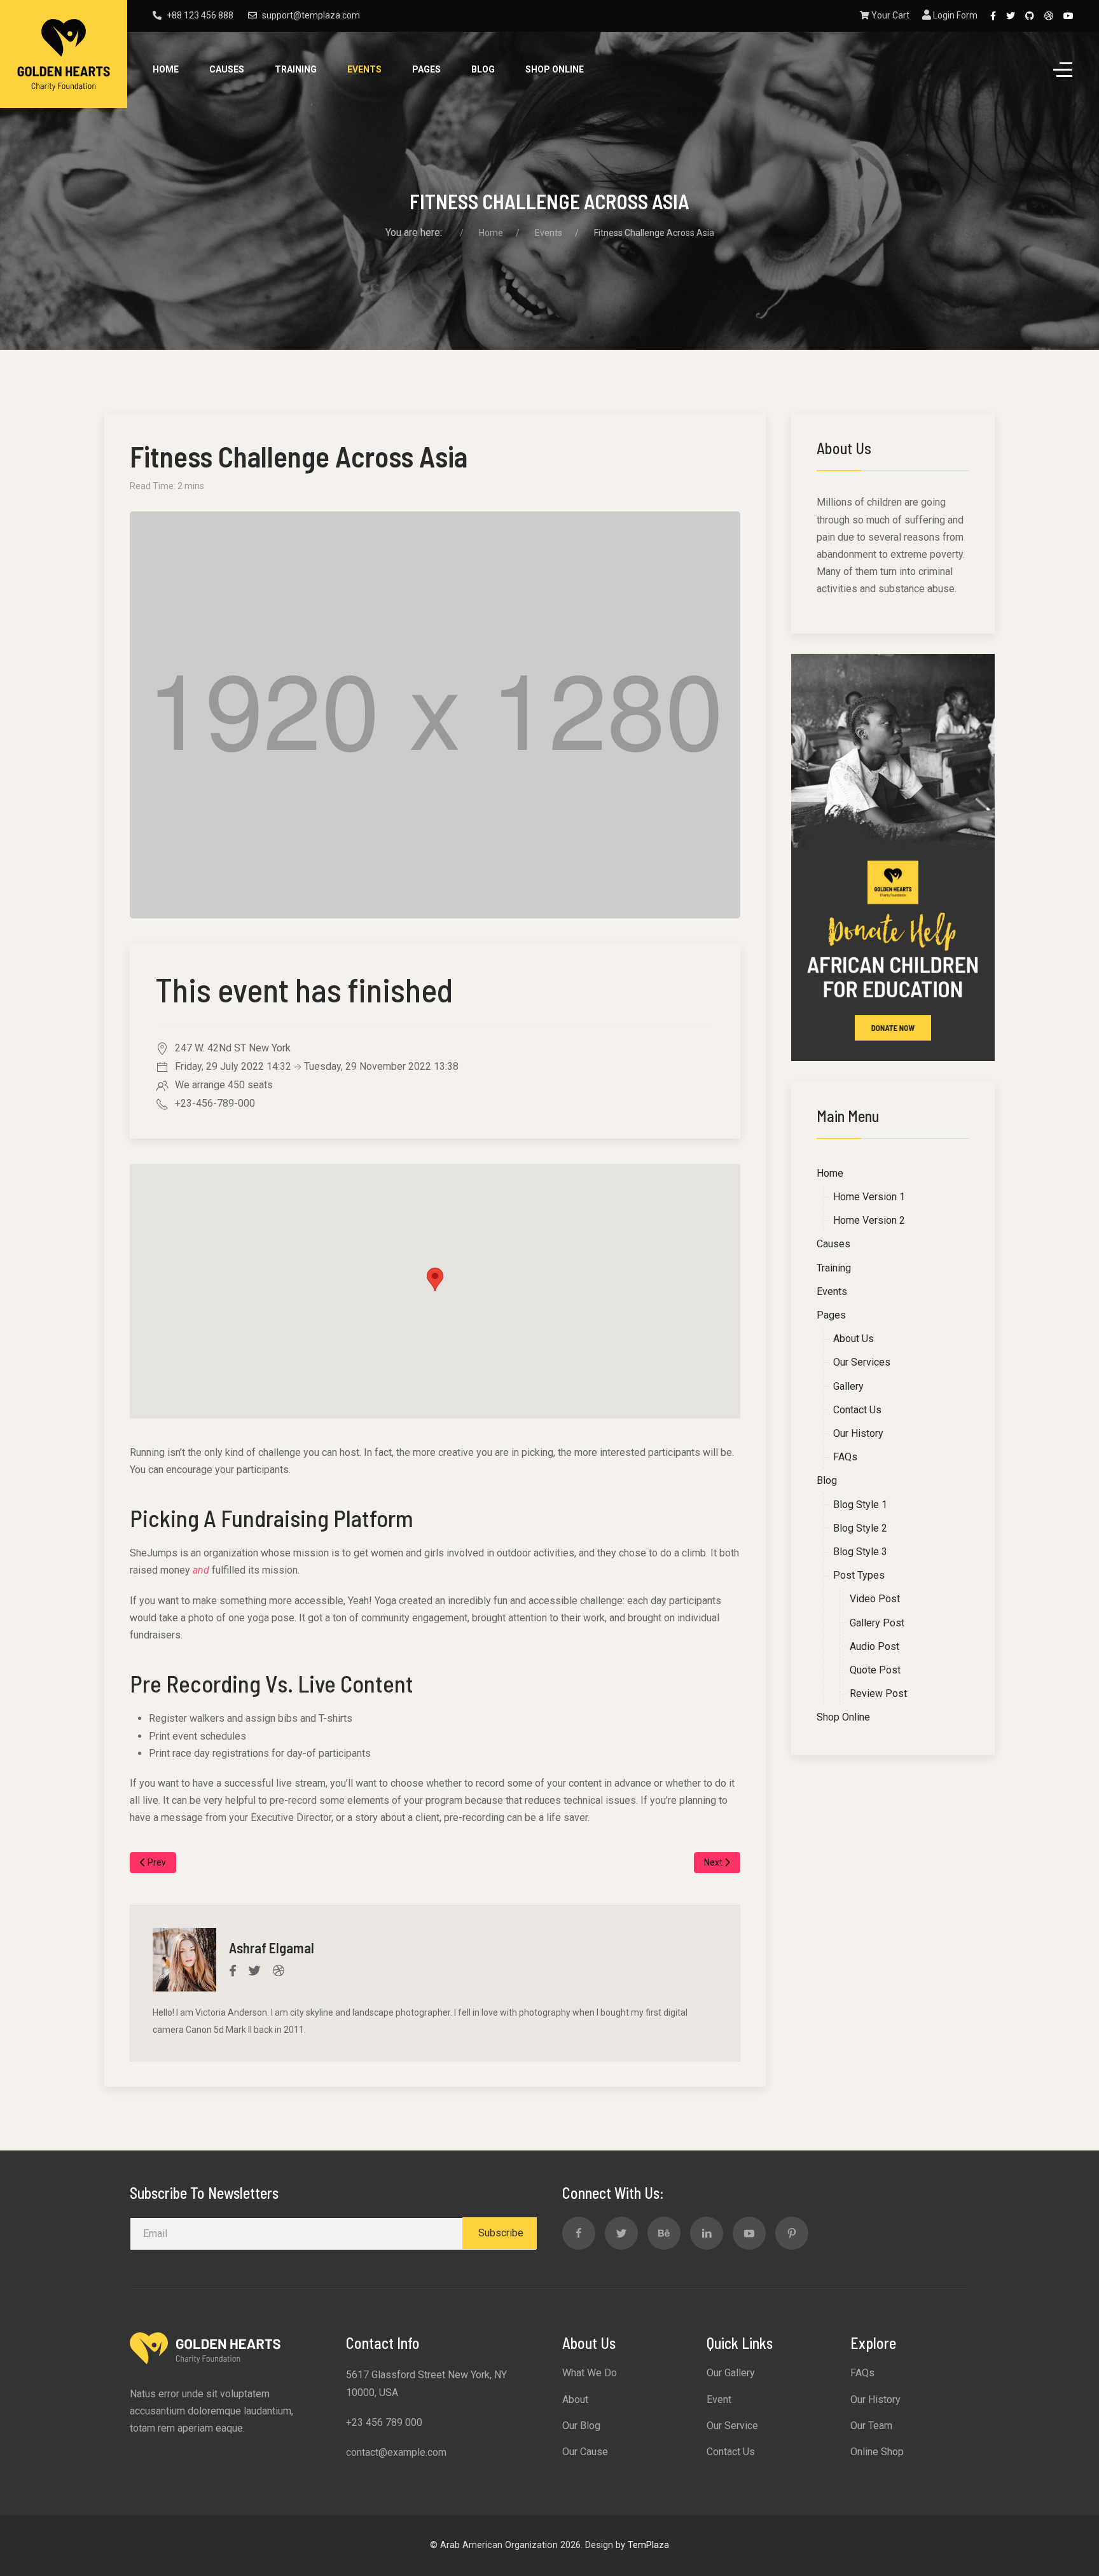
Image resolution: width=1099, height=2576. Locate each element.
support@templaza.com (311, 15)
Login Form (954, 15)
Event (719, 2399)
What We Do (590, 2373)
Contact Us (731, 2452)
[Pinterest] (792, 2233)
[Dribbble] (1049, 16)
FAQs (862, 2373)
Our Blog (581, 2426)
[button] (435, 1279)
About (575, 2399)
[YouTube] (1068, 16)
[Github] (1030, 16)
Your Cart (889, 15)
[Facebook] (993, 16)
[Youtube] (749, 2233)
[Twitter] (1011, 16)
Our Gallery (731, 2373)
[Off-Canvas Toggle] (1063, 70)
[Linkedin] (707, 2233)
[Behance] (664, 2233)
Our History (875, 2399)
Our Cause (585, 2452)
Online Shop (877, 2452)
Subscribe (500, 2233)
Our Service (732, 2426)
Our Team (871, 2426)
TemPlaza (648, 2545)
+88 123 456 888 (200, 15)
